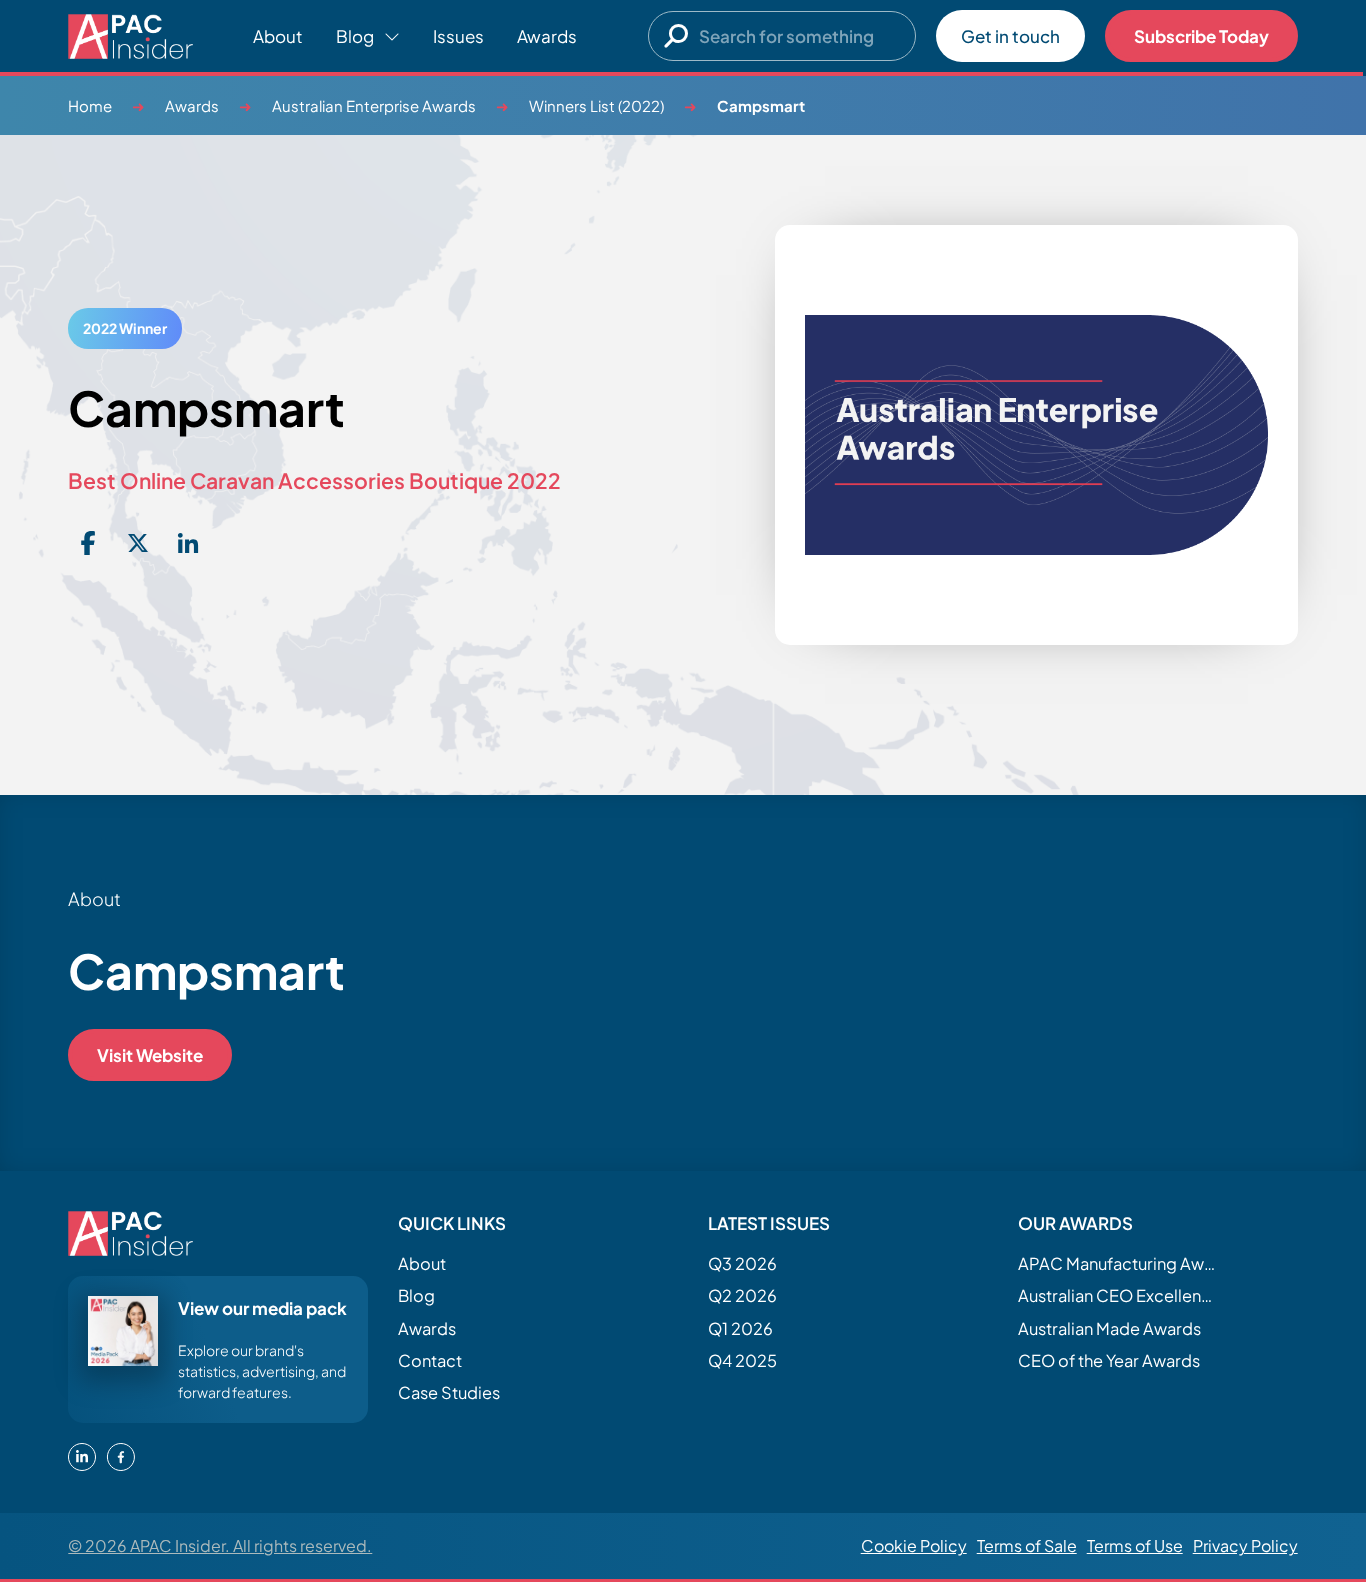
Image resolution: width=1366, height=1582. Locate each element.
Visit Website (150, 1055)
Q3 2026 (742, 1263)
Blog (416, 1295)
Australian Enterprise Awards (374, 105)
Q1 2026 (740, 1328)
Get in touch (1010, 36)
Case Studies (449, 1392)
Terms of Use (1135, 1545)
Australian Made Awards (1109, 1328)
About (278, 36)
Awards (547, 36)
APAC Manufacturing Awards (1118, 1263)
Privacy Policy (1245, 1545)
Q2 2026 (742, 1295)
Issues (458, 36)
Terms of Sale (1027, 1545)
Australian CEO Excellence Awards (1118, 1295)
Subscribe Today (1201, 36)
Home (90, 105)
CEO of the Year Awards (1109, 1360)
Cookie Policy (914, 1545)
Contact (430, 1360)
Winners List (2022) (596, 105)
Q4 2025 (742, 1360)
